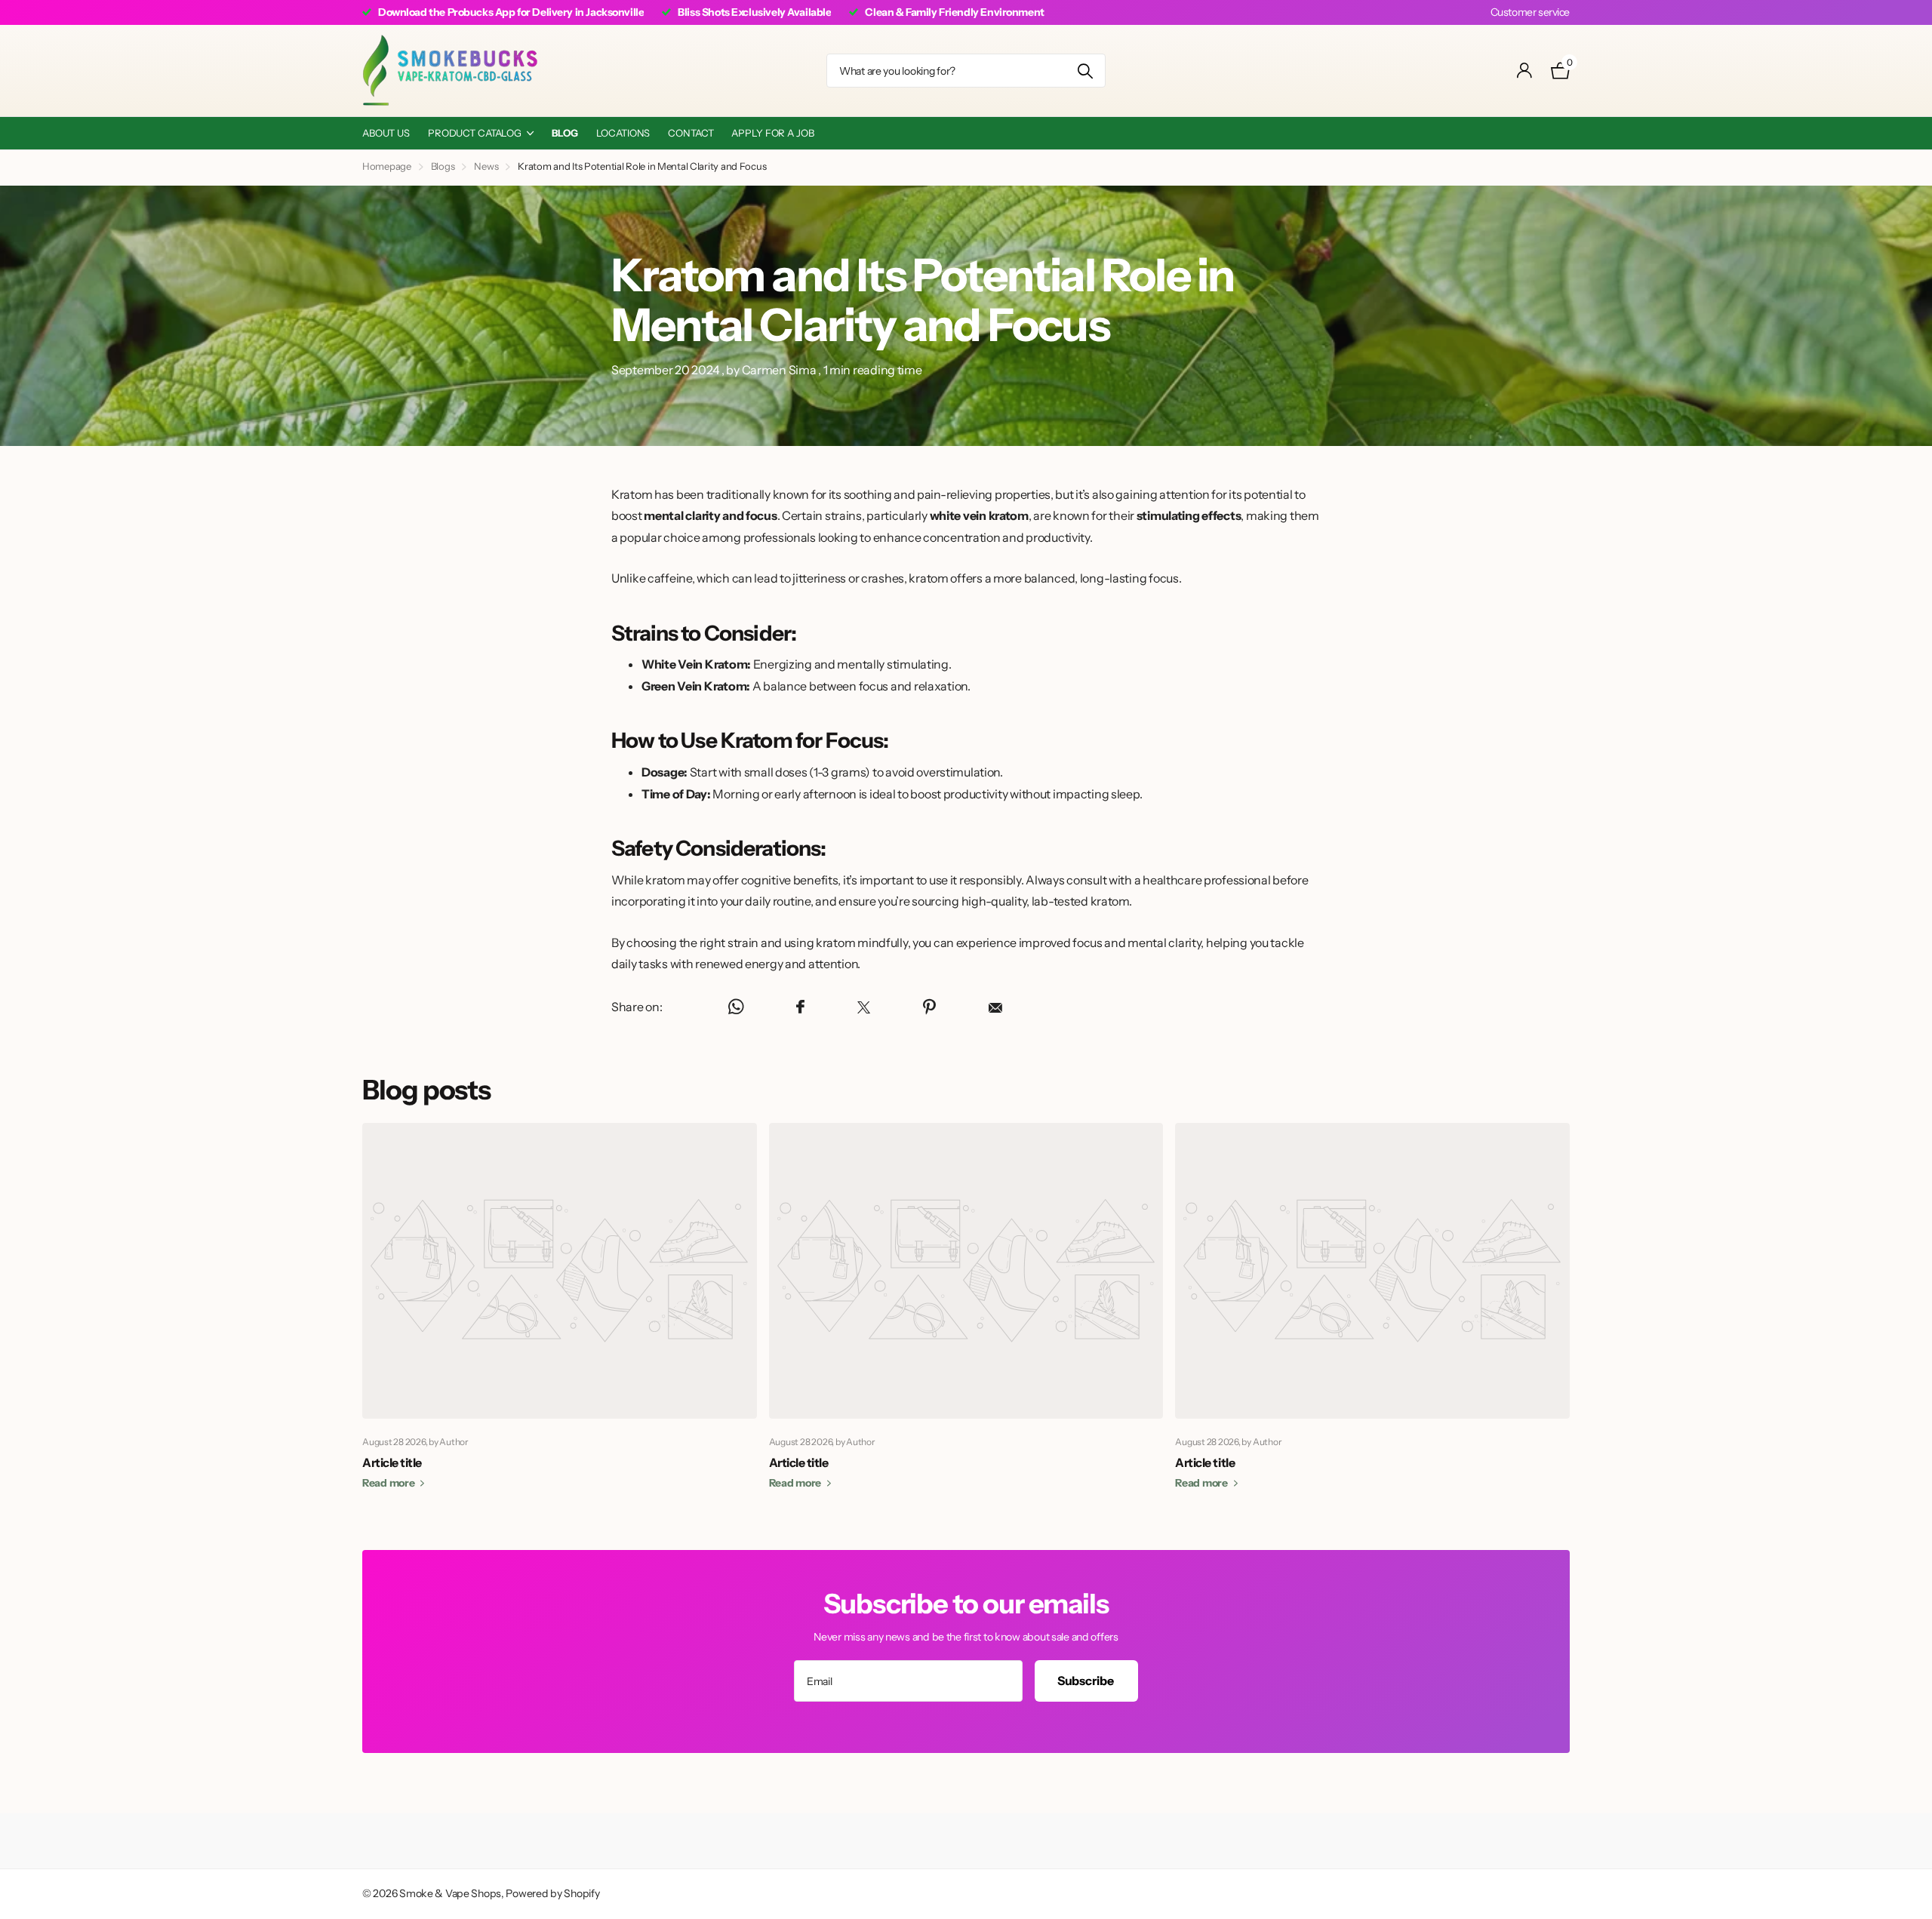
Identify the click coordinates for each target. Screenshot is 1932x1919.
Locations (623, 133)
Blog (565, 133)
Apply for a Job (772, 133)
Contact (691, 133)
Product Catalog (475, 133)
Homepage (387, 166)
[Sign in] (1525, 71)
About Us (386, 133)
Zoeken (1085, 71)
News (486, 166)
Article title (392, 1462)
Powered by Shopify (552, 1893)
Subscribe (1086, 1681)
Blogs (443, 166)
